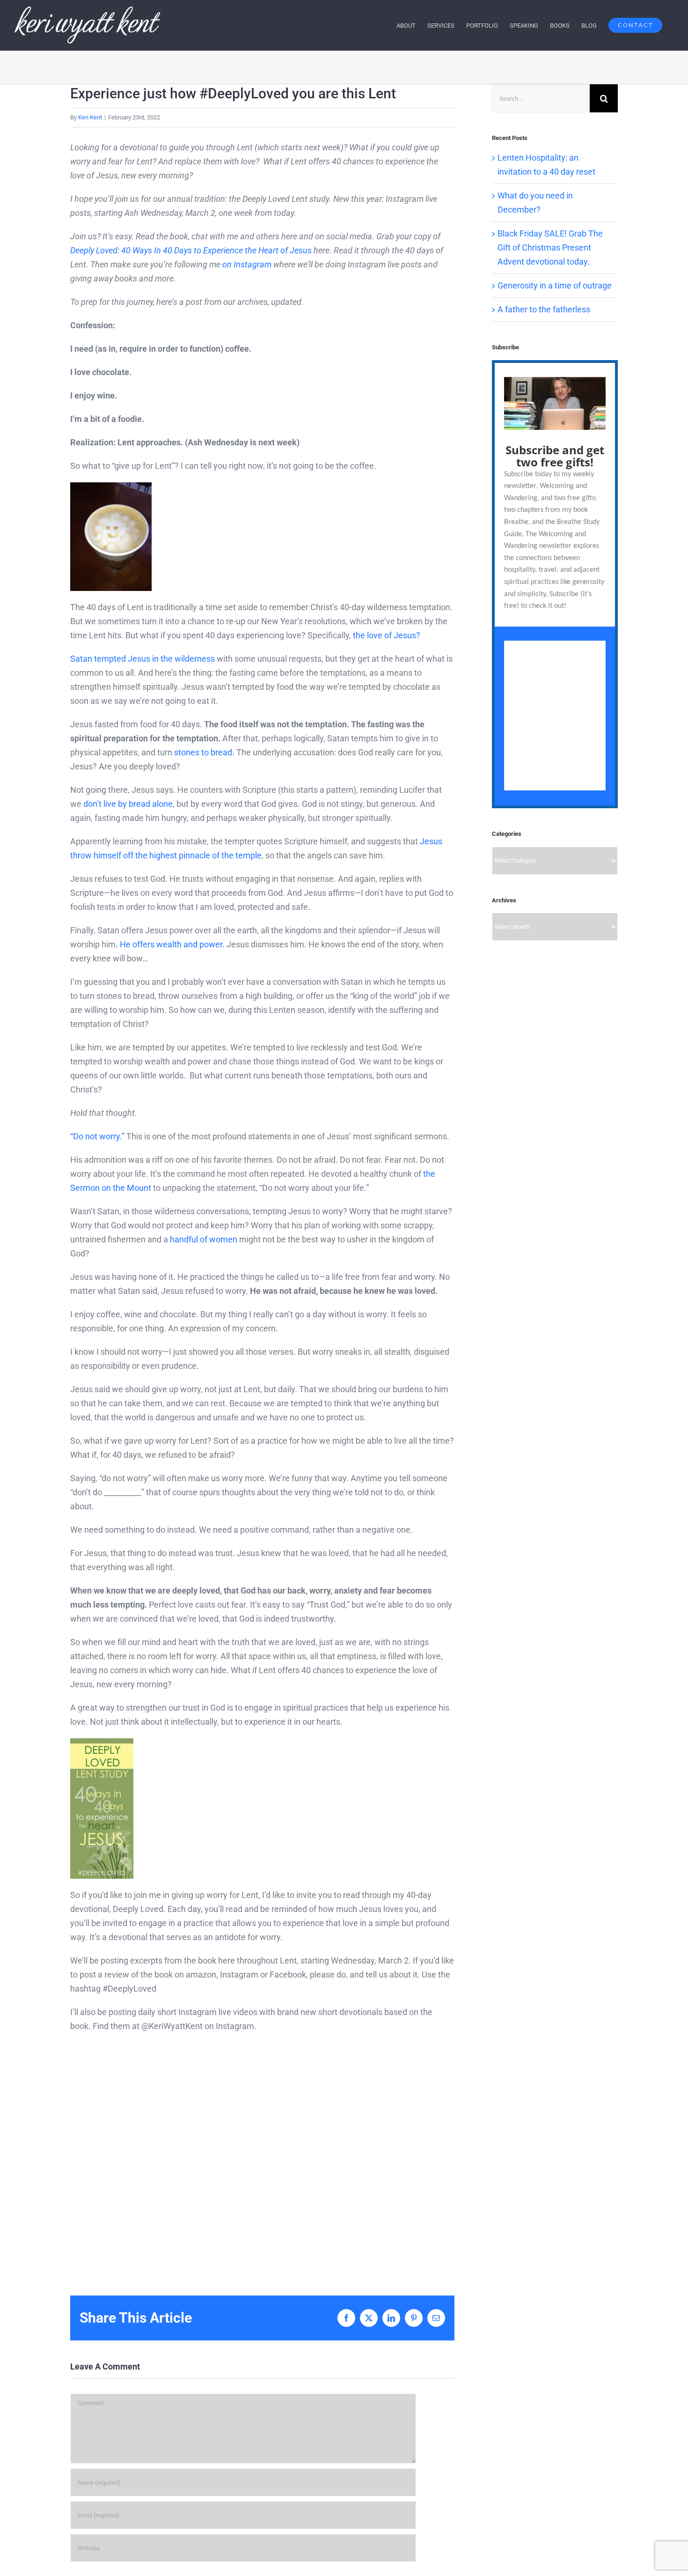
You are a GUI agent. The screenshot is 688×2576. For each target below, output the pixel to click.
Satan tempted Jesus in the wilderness (143, 659)
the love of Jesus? (387, 635)
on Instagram (247, 264)
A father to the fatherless (544, 309)
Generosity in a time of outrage (555, 285)
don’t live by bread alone (128, 804)
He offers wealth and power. (172, 944)
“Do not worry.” (98, 1136)
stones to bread (203, 752)
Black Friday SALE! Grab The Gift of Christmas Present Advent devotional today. (550, 247)
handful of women (204, 1239)
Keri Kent (90, 117)
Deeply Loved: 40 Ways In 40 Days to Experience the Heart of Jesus (191, 250)
